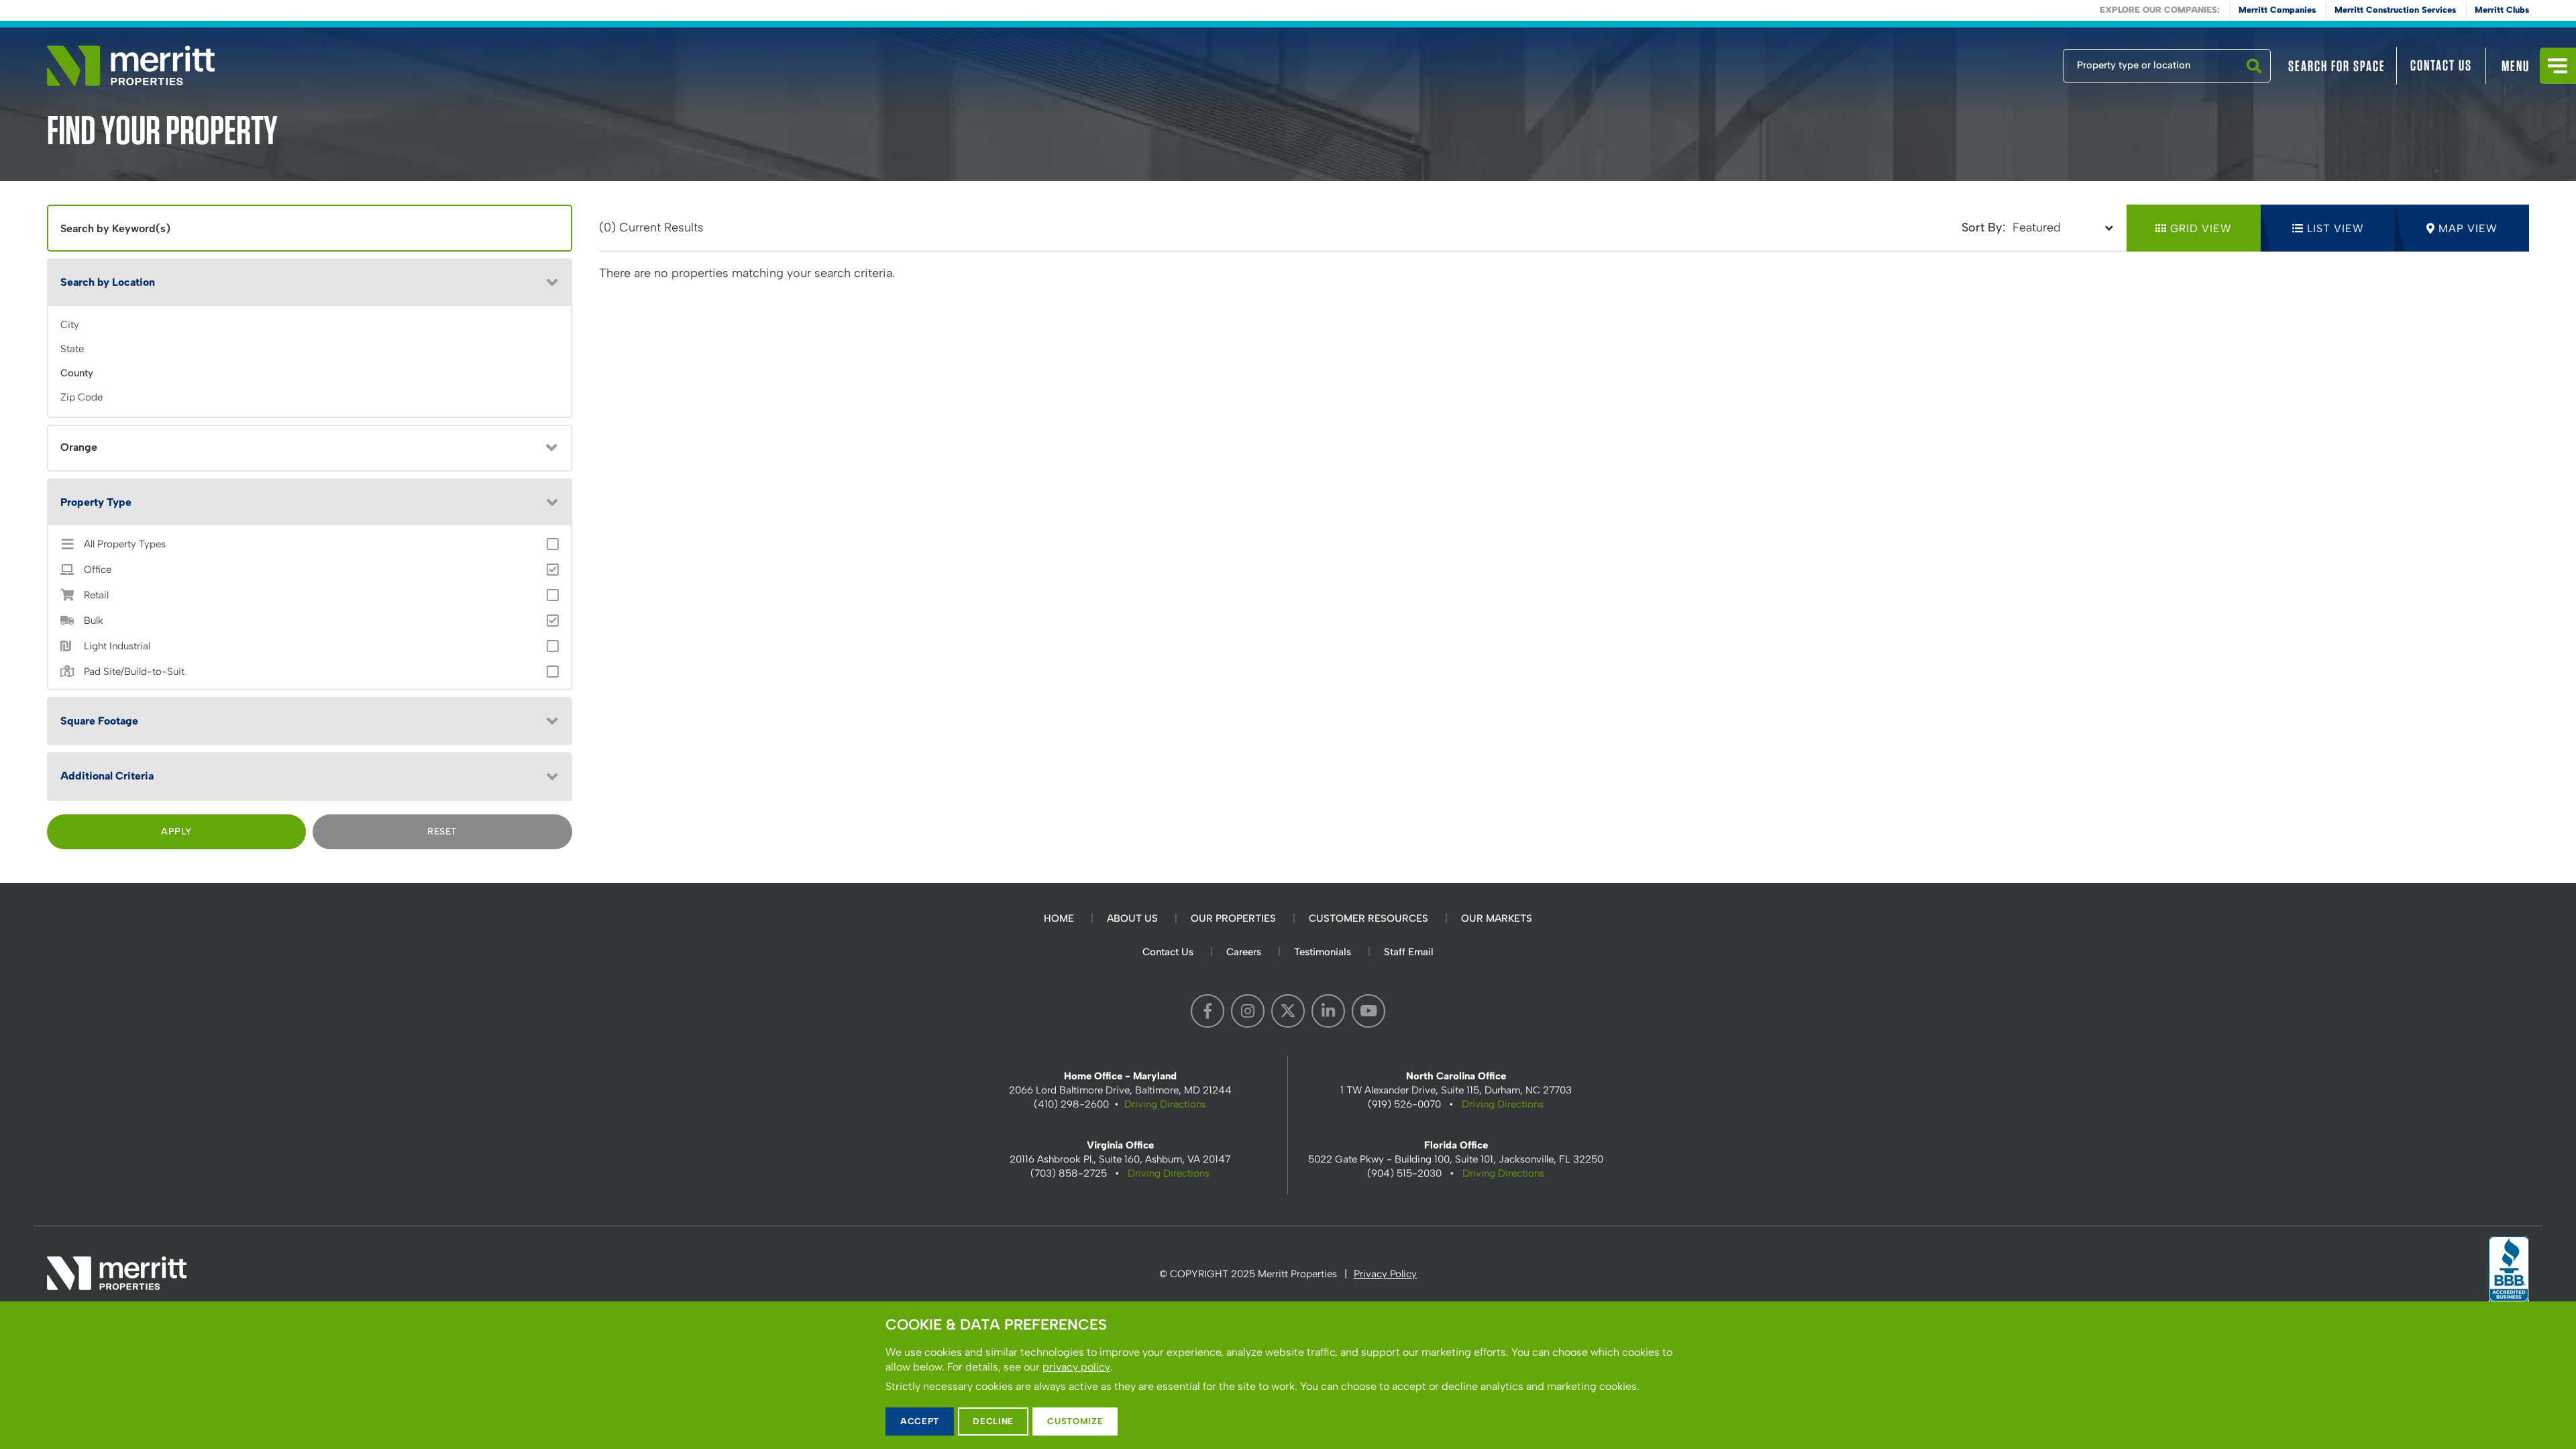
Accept (920, 1421)
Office (98, 570)
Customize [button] (1075, 1421)
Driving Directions (1165, 1104)
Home (1059, 918)
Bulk (94, 621)
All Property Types (125, 544)
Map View (2468, 228)
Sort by (1982, 227)
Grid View (2201, 228)
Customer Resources (1368, 918)
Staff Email (1409, 952)
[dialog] (1288, 1375)
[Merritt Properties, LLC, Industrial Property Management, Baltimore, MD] (2509, 1273)
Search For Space (2337, 66)
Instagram (1248, 1011)
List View (2336, 228)
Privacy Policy (1385, 1274)
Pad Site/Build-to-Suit (134, 672)
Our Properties (1233, 918)
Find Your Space (2019, 62)
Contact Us (2441, 65)
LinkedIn (1328, 1011)
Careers (1244, 952)
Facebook (1207, 1011)
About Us (1132, 918)
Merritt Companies (2277, 10)
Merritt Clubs (2502, 10)
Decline (993, 1421)
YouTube (1368, 1011)
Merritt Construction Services (2395, 10)
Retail (96, 595)
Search (2254, 82)
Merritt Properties (131, 66)
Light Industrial (117, 646)
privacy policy (1076, 1367)
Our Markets (1497, 918)
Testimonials (1323, 952)
